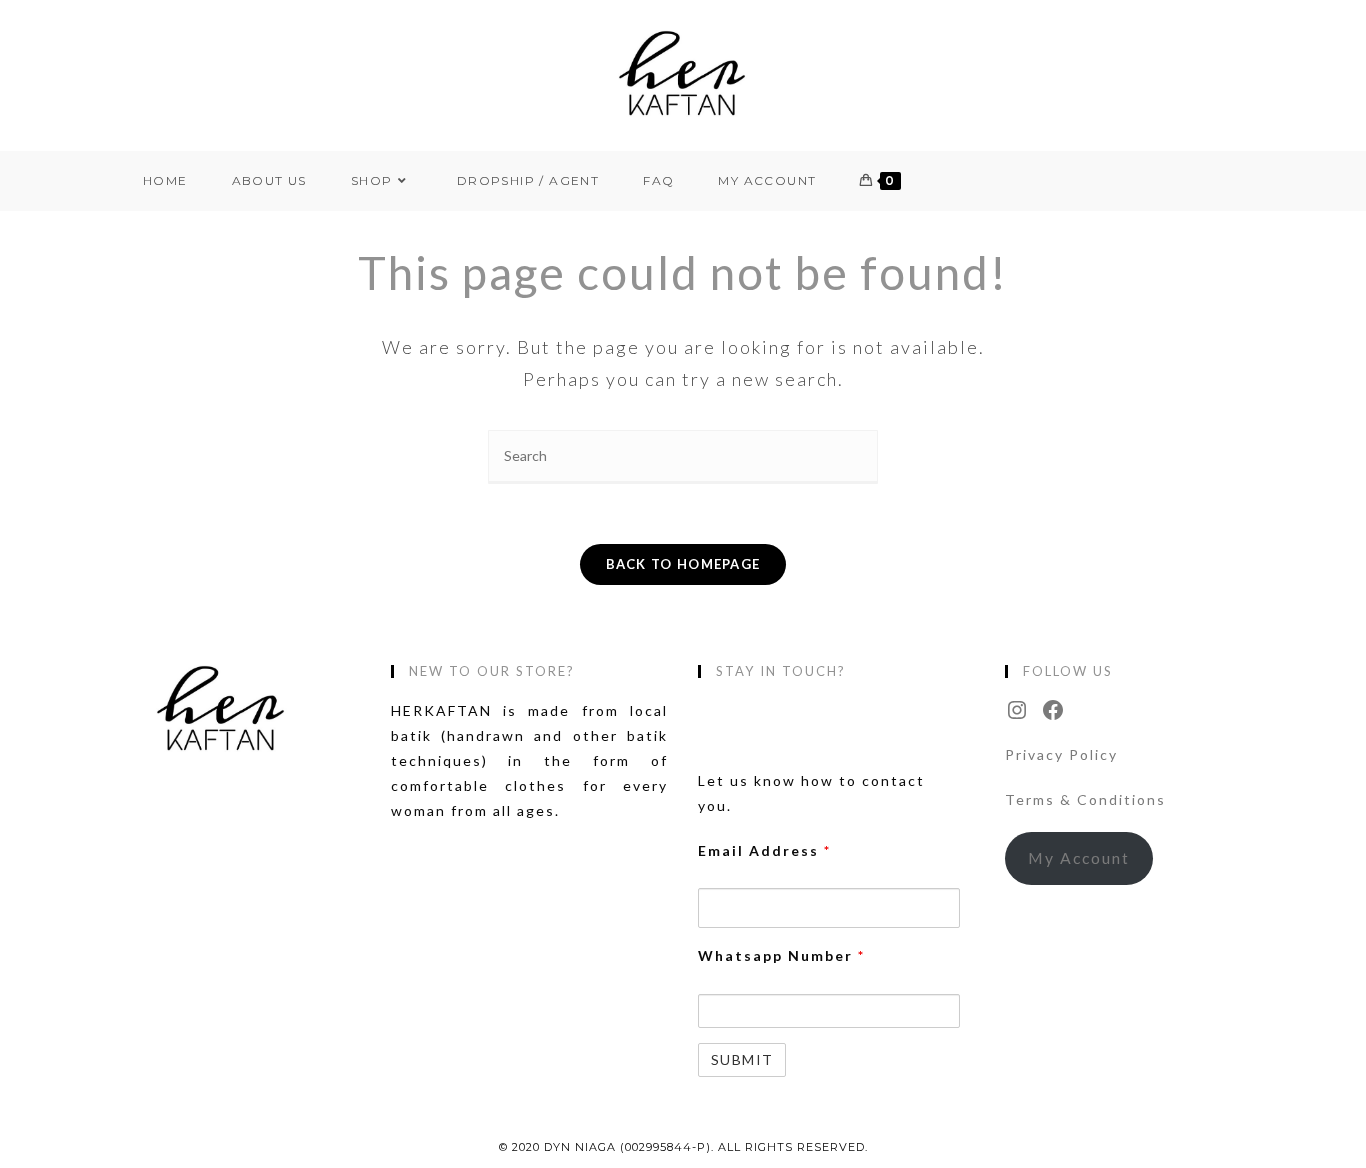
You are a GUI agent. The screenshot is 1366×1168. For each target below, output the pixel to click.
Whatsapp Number (781, 955)
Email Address (764, 850)
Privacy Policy (1061, 754)
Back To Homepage (683, 564)
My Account (1079, 857)
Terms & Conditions (1085, 799)
